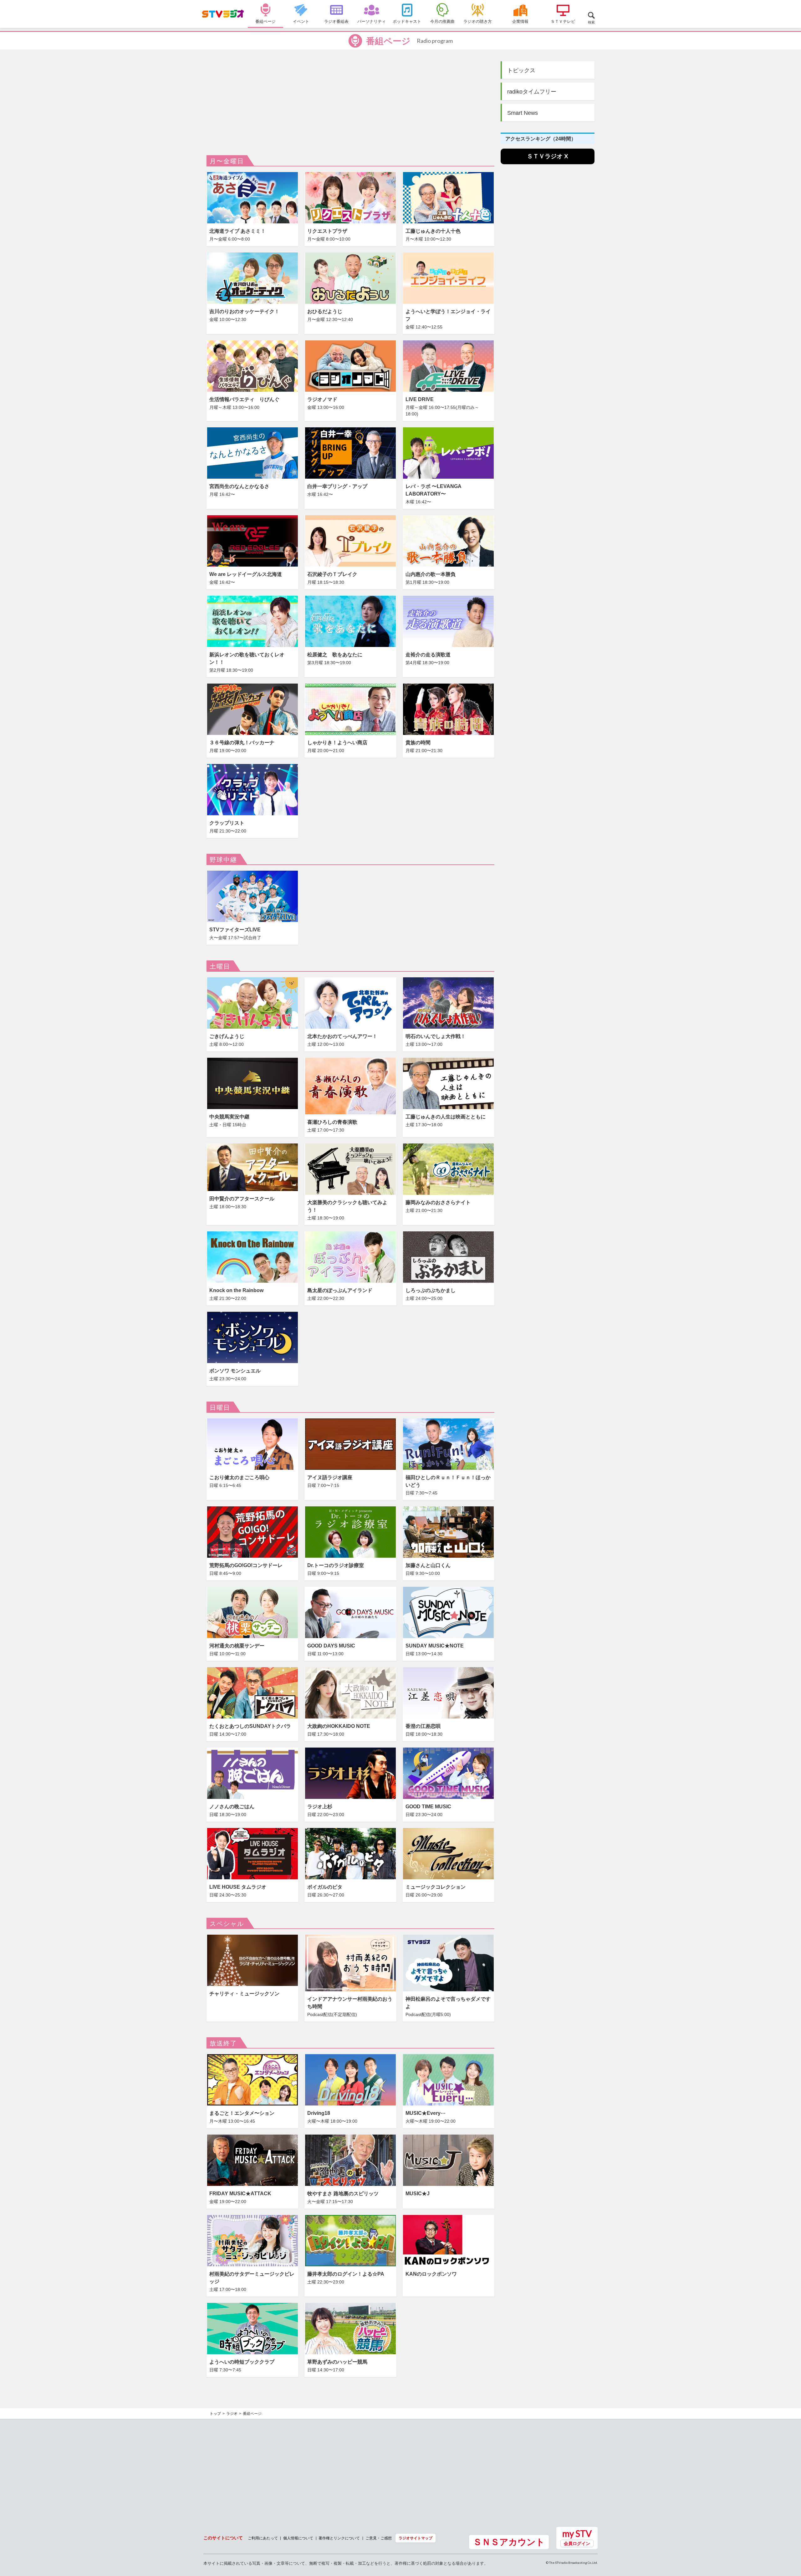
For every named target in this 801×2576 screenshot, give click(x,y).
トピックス (521, 70)
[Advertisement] (350, 108)
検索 (591, 22)
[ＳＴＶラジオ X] (548, 163)
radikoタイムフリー (532, 92)
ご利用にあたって (263, 2538)
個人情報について (298, 2538)
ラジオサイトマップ (416, 2538)
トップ (215, 2414)
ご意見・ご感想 (379, 2538)
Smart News (523, 113)
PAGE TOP (790, 2537)
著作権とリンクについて (339, 2538)
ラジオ (232, 2414)
